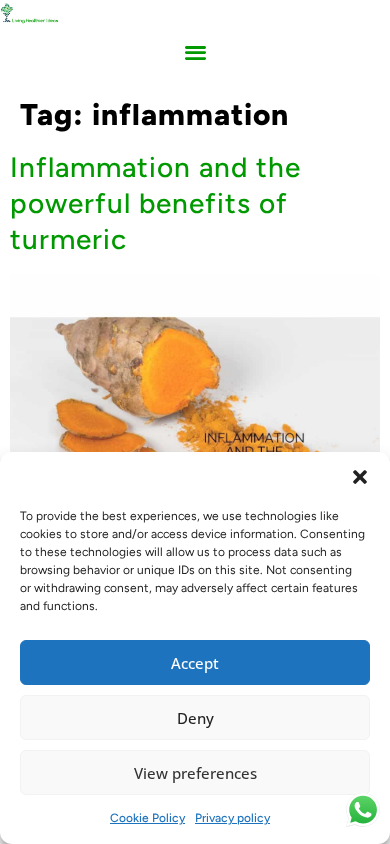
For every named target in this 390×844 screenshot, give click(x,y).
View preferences (195, 773)
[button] (360, 477)
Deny (195, 718)
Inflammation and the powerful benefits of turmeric (155, 203)
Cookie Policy (147, 818)
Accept (195, 663)
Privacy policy (232, 818)
